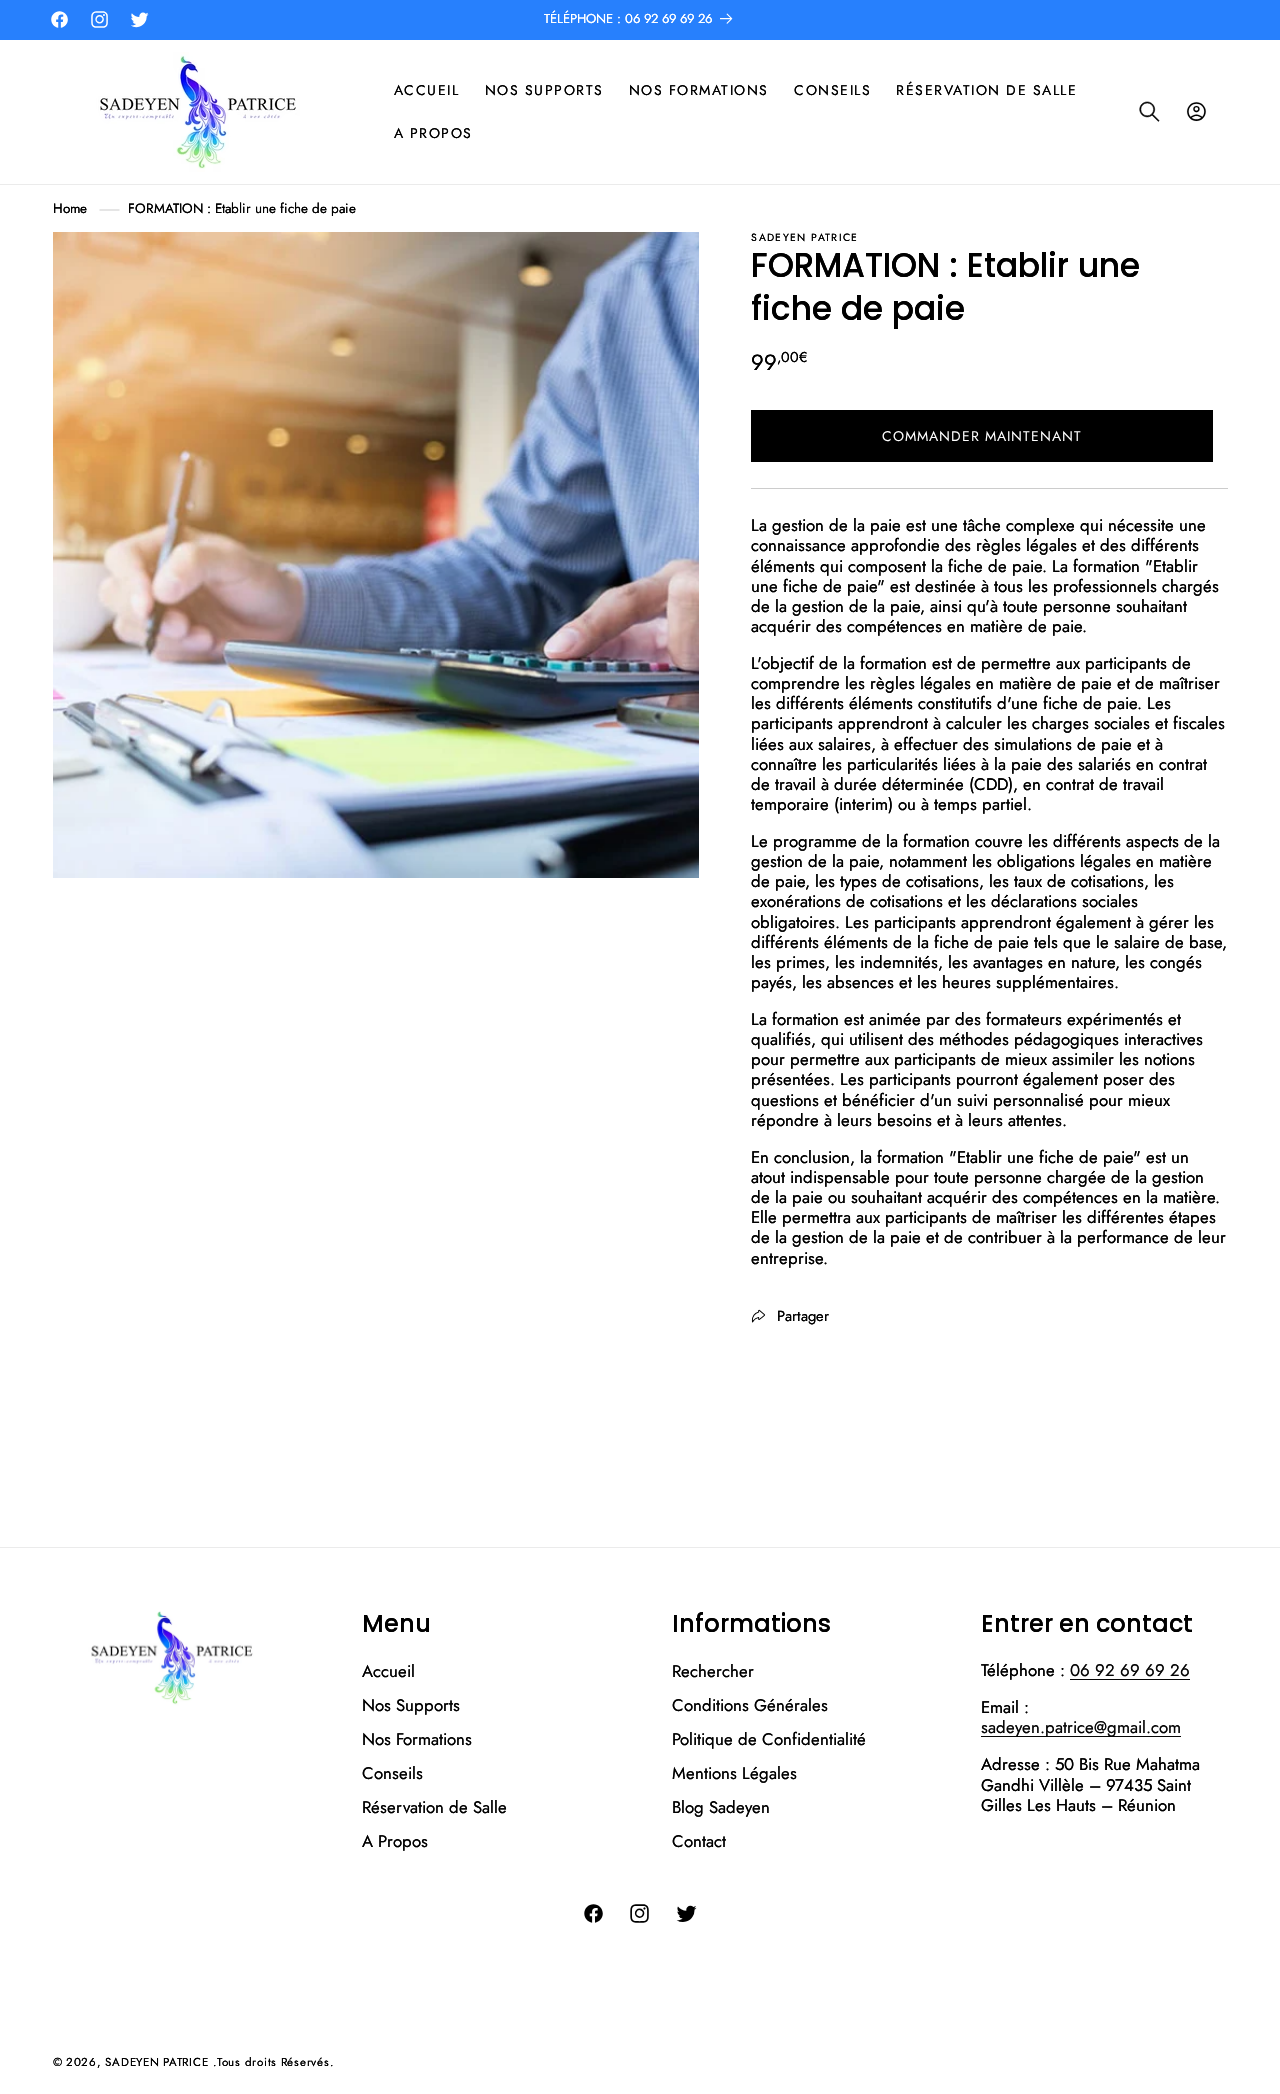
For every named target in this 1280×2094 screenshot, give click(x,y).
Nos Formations (417, 1739)
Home (70, 208)
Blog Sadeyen (721, 1807)
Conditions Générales (750, 1705)
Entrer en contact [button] (1087, 1623)
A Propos (395, 1841)
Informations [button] (751, 1623)
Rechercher (713, 1671)
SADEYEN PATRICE (156, 2062)
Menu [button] (396, 1623)
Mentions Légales (734, 1773)
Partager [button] (803, 1315)
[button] (1150, 112)
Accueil (388, 1671)
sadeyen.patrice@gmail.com (1081, 1727)
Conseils (392, 1773)
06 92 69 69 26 (1130, 1670)
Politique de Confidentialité (769, 1739)
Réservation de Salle (434, 1807)
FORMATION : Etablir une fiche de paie (242, 208)
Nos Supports (411, 1705)
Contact (699, 1841)
